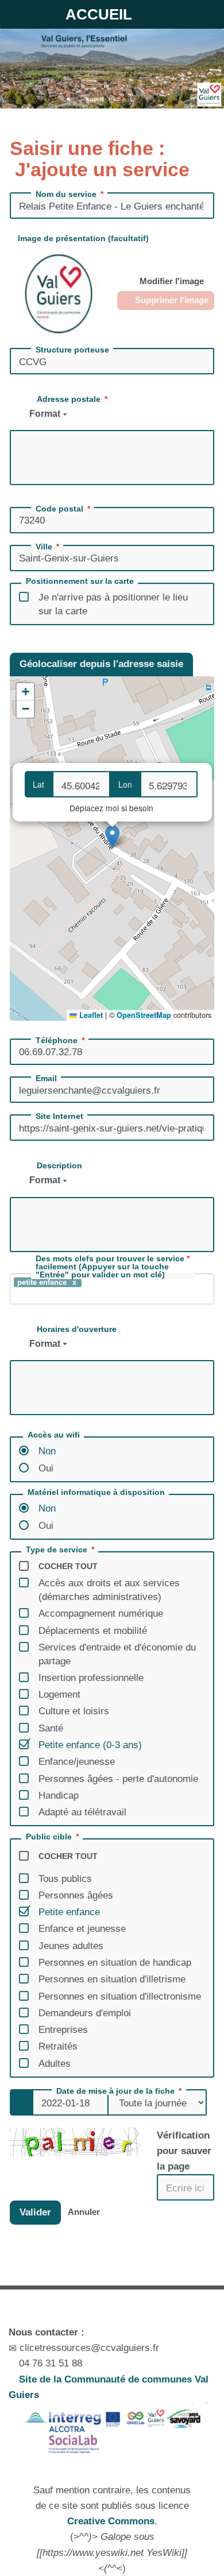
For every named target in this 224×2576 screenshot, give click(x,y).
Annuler (84, 2212)
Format (46, 414)
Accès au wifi (54, 1435)
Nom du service (66, 194)
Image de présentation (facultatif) (83, 238)
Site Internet (59, 1116)
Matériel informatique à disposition (96, 1492)
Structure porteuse (72, 350)
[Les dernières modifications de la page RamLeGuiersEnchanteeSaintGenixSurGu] (112, 2273)
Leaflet (90, 1015)
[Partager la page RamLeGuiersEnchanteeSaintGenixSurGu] (187, 2273)
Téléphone (57, 1040)
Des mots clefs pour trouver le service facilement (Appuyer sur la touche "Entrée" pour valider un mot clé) (110, 1267)
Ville (44, 547)
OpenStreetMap (144, 1015)
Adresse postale (69, 399)
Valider (35, 2212)
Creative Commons (111, 2521)
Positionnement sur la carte (80, 581)
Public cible (49, 1837)
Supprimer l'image (171, 300)
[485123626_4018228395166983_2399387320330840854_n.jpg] (59, 293)
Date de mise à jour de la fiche (115, 2091)
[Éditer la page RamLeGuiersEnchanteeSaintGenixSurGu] (37, 2273)
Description (59, 1165)
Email (46, 1078)
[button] (112, 837)
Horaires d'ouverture (77, 1329)
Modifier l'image (171, 281)
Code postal (59, 509)
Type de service (57, 1550)
